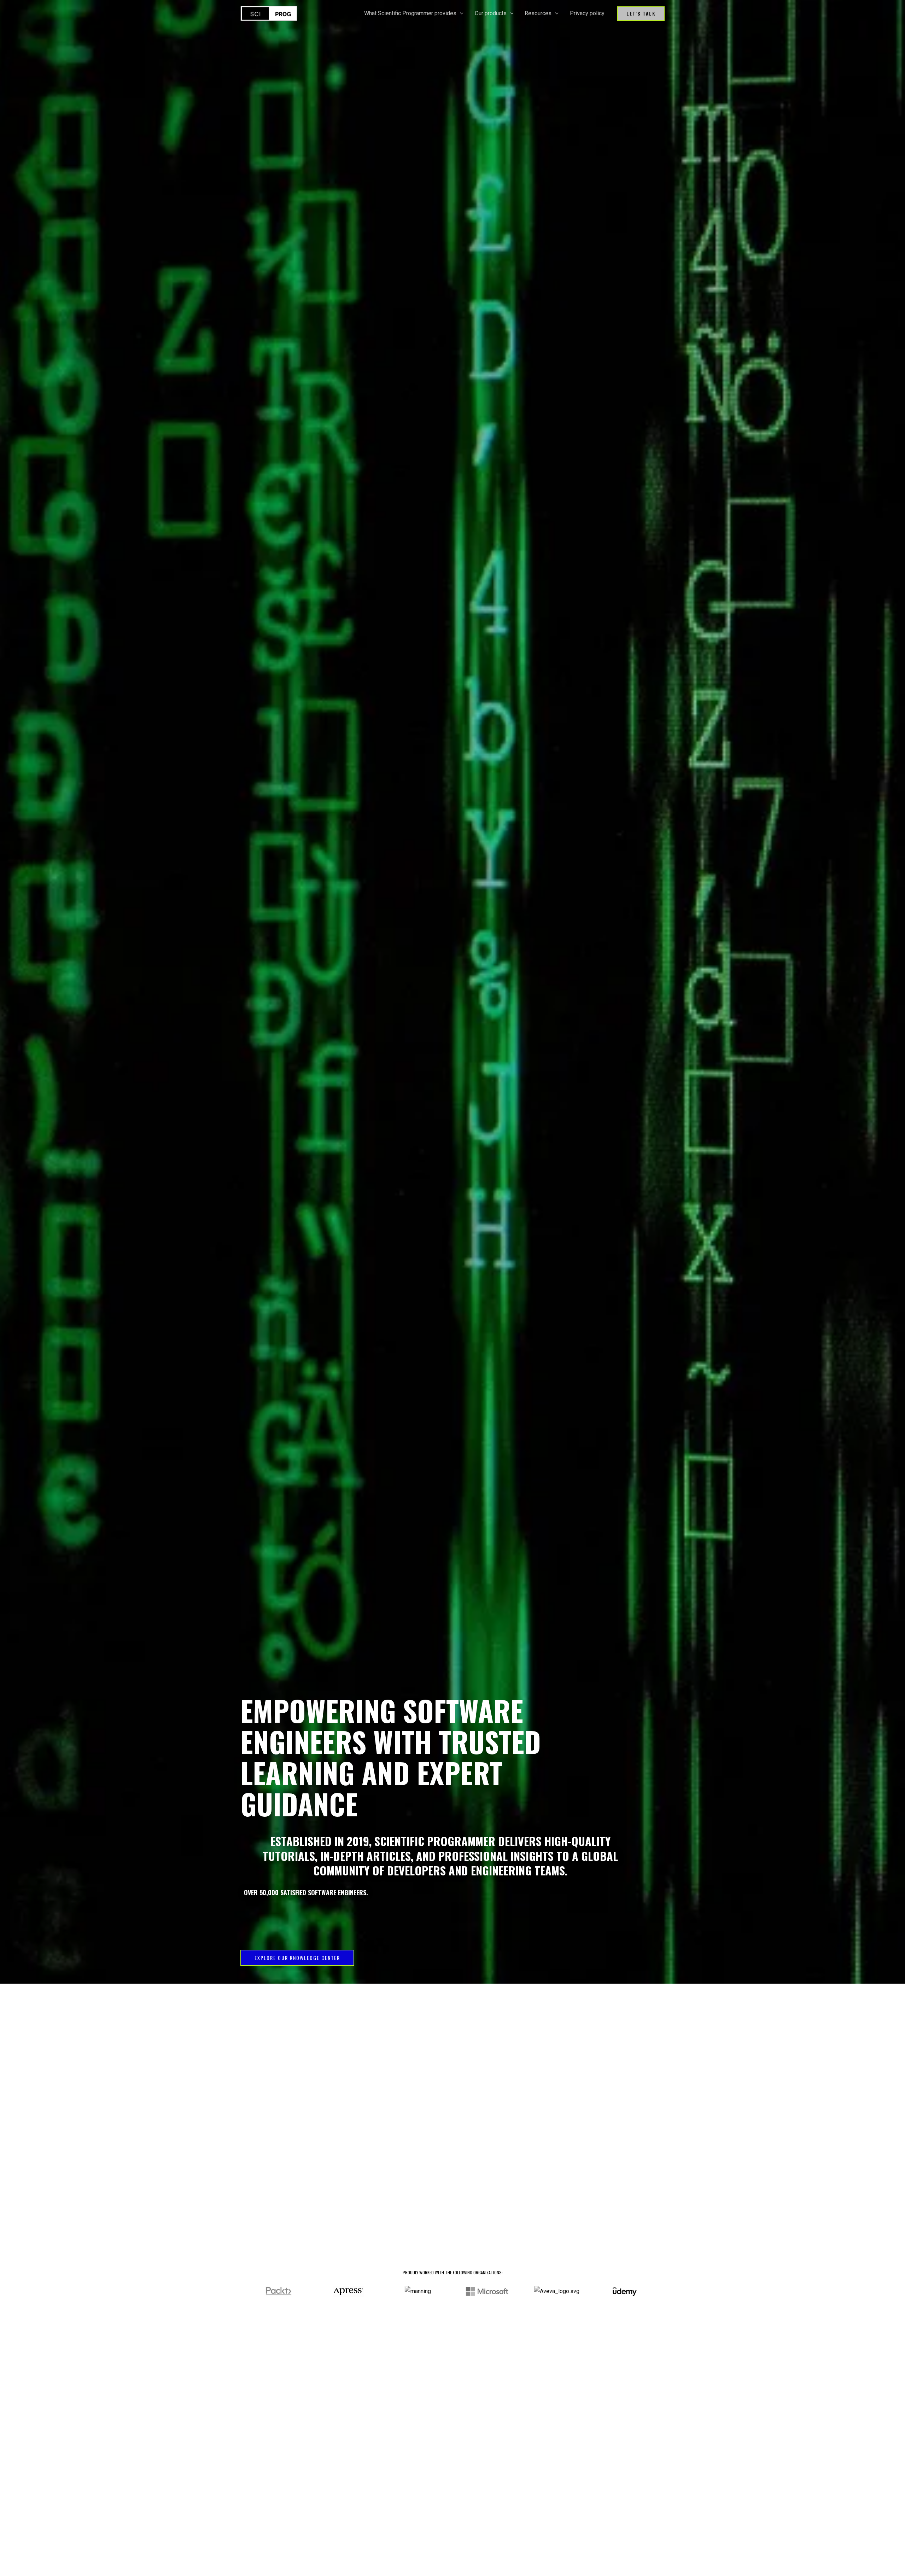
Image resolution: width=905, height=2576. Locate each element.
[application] (460, 13)
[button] (641, 14)
